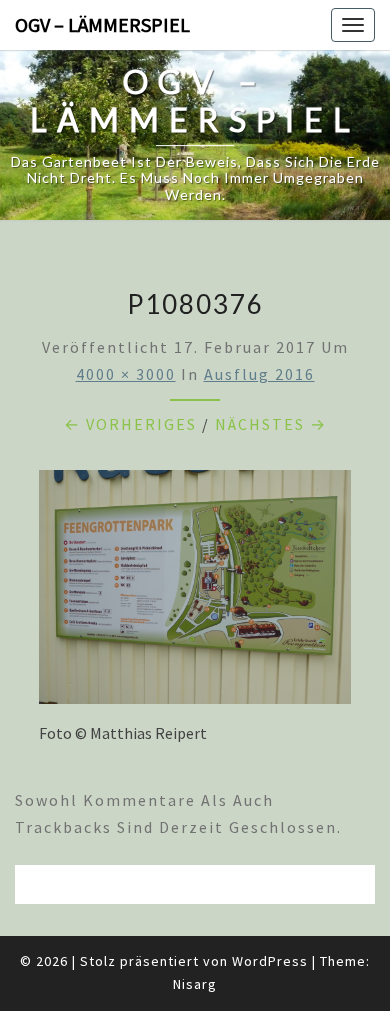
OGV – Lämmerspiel (102, 24)
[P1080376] (195, 593)
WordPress (270, 961)
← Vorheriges (130, 424)
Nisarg (195, 984)
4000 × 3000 (126, 374)
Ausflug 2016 (259, 374)
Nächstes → (271, 424)
